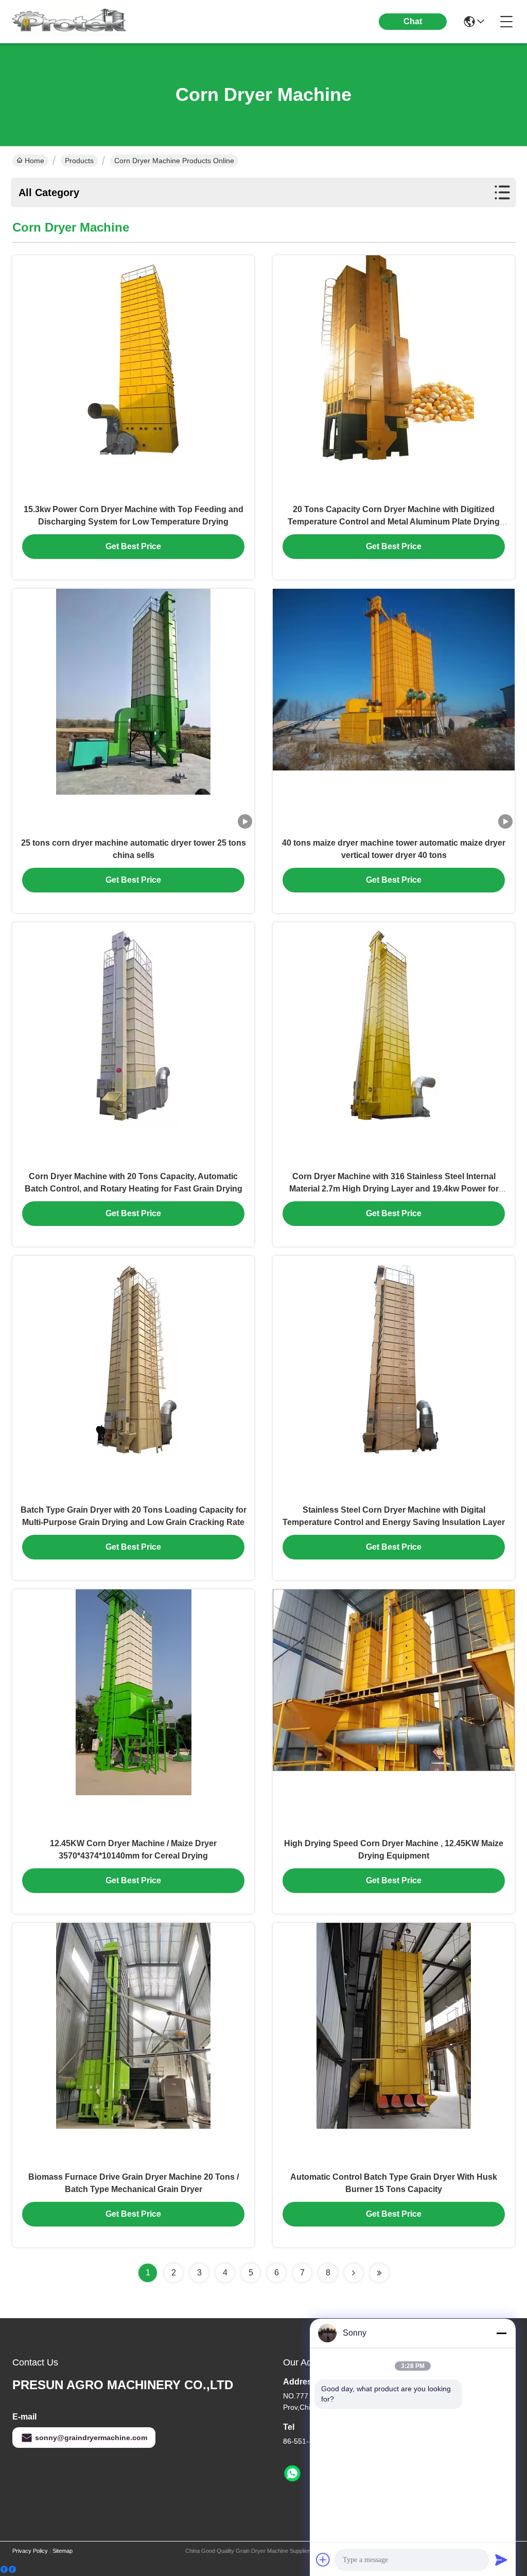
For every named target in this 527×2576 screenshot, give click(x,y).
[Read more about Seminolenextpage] (354, 2273)
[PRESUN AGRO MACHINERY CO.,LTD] (69, 22)
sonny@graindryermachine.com (91, 2438)
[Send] (501, 2560)
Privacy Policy (30, 2551)
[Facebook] (8, 2570)
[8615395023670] (292, 2474)
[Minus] (501, 2333)
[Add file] (323, 2560)
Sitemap (63, 2551)
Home (34, 161)
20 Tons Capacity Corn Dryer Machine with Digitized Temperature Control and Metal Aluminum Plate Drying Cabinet (394, 522)
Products (79, 161)
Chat (413, 21)
